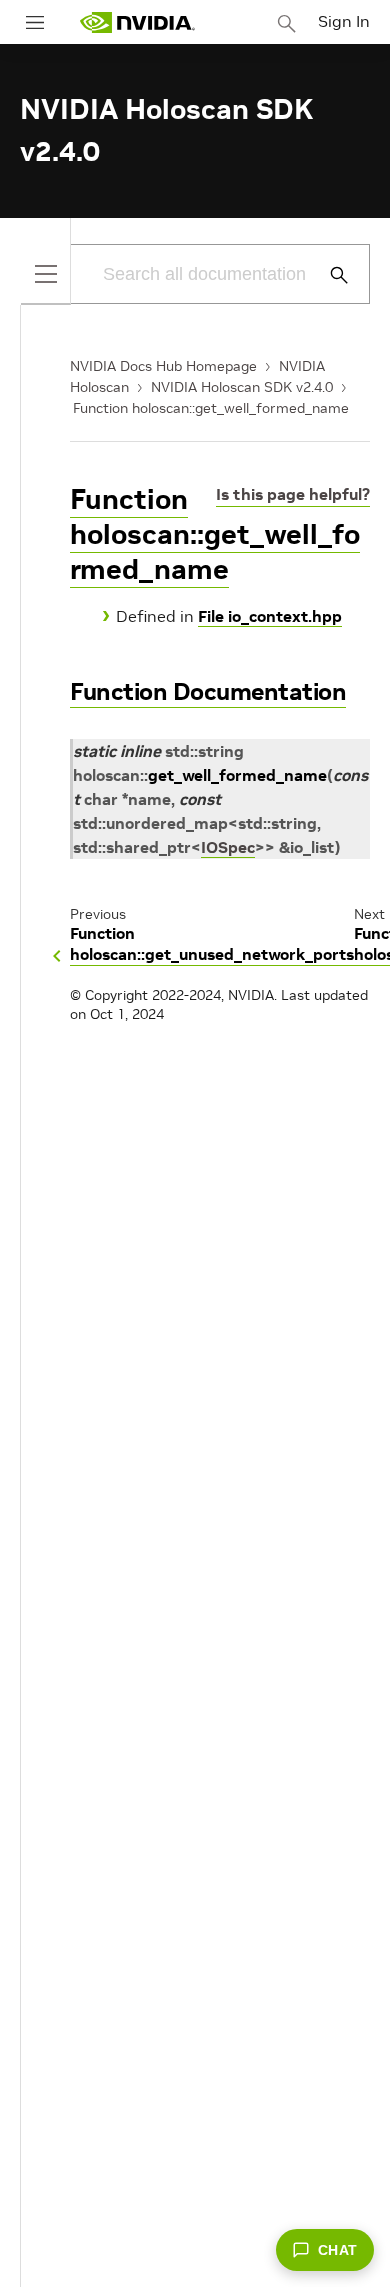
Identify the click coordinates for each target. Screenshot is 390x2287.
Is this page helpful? (293, 494)
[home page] (137, 22)
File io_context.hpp (270, 616)
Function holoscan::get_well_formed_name (211, 408)
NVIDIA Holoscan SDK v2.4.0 (242, 387)
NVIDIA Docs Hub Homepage (163, 366)
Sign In (344, 21)
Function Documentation (208, 691)
